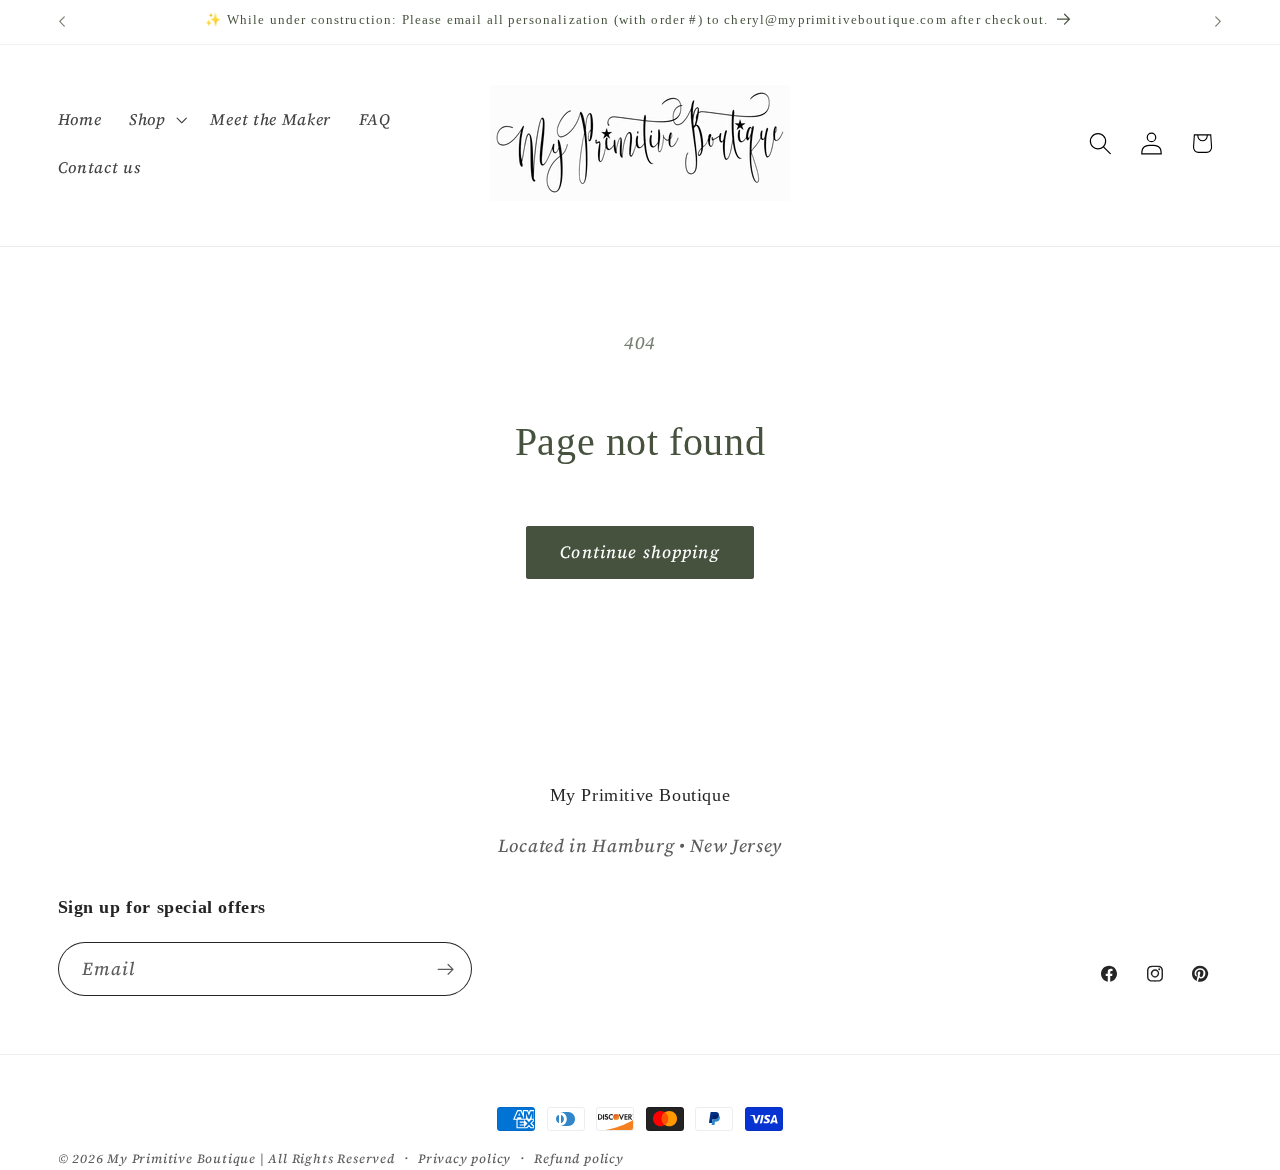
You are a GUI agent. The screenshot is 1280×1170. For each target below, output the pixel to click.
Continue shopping (640, 552)
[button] (156, 119)
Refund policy (578, 1158)
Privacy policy (464, 1158)
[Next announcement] (1218, 22)
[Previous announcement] (62, 22)
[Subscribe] (445, 970)
